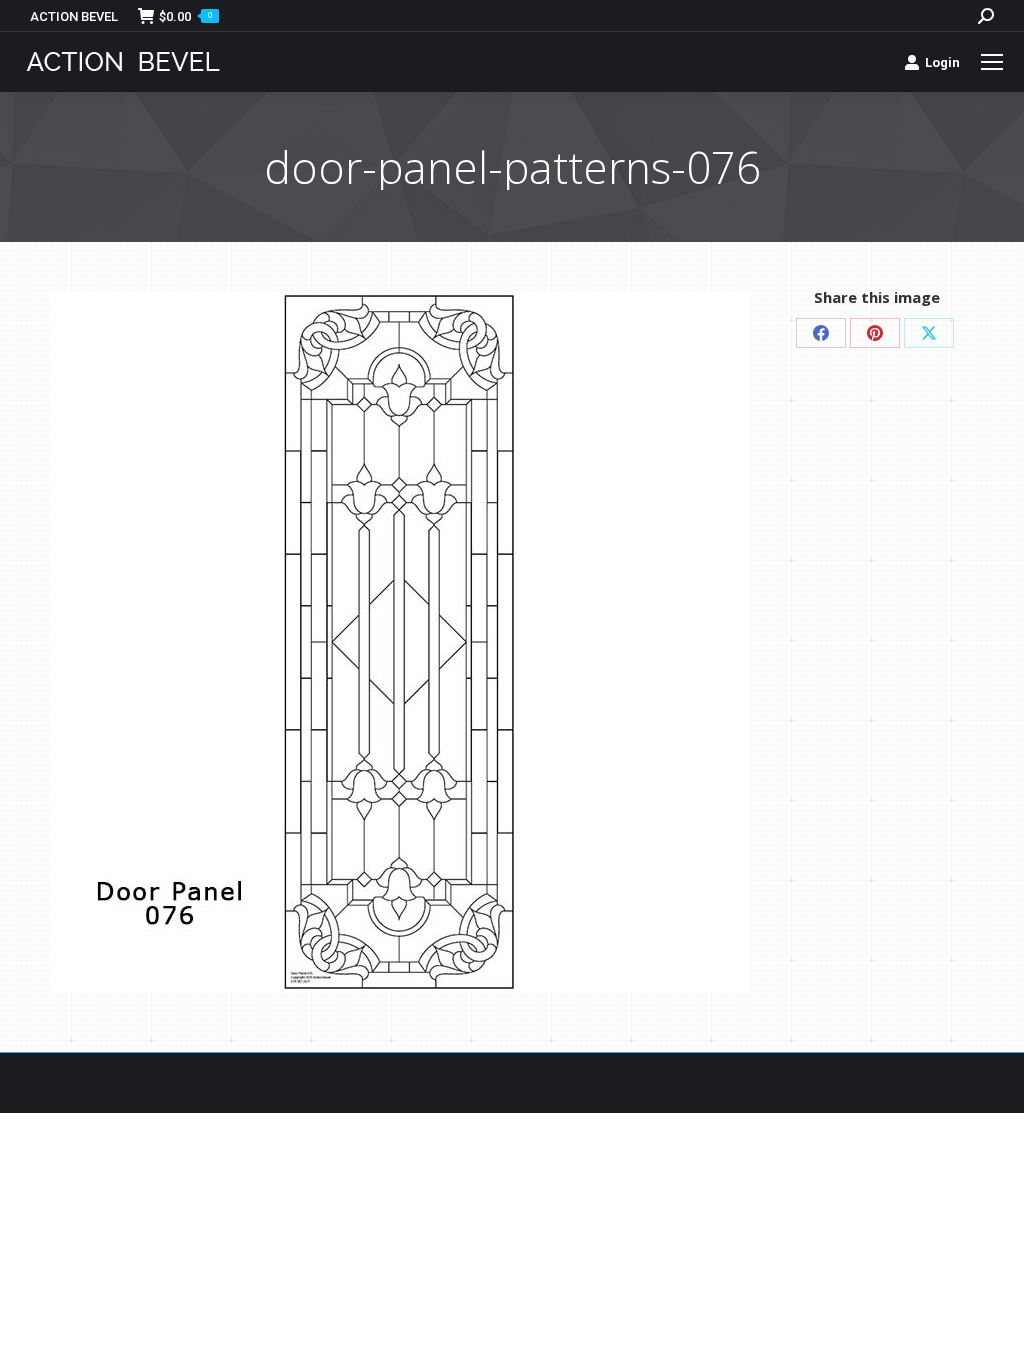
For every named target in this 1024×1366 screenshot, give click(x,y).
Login (942, 62)
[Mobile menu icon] (992, 62)
